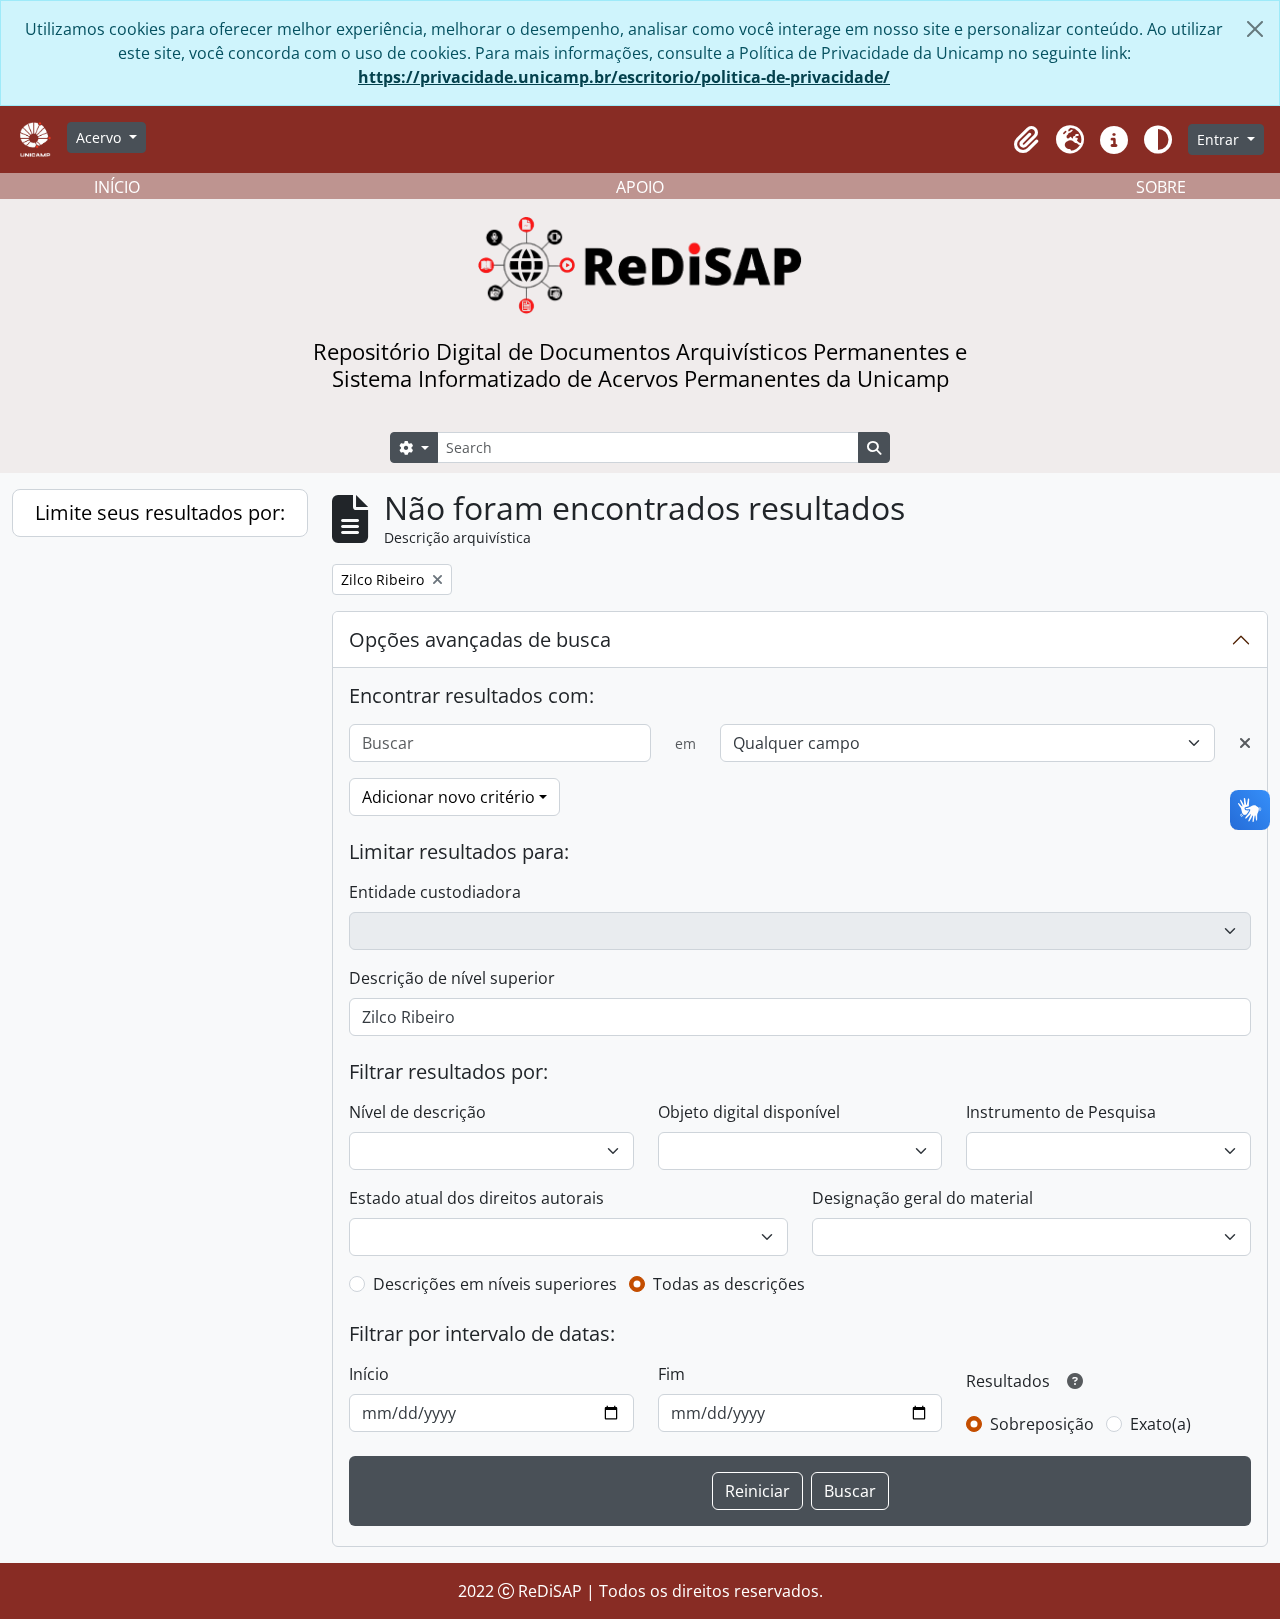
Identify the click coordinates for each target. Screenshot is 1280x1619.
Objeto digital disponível (749, 1112)
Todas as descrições (729, 1284)
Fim (671, 1374)
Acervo (100, 137)
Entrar (1220, 139)
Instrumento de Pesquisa (1061, 1112)
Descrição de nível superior (452, 978)
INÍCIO (117, 187)
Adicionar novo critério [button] (448, 797)
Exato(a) (1160, 1424)
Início (369, 1374)
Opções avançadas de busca (480, 639)
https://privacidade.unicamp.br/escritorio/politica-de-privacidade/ (624, 77)
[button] (1026, 140)
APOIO (640, 187)
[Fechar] (1255, 29)
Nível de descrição (417, 1112)
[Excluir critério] (1245, 743)
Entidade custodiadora (435, 892)
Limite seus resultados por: (160, 512)
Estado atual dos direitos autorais (476, 1198)
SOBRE (1161, 187)
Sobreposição (1042, 1424)
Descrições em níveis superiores (495, 1284)
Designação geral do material (922, 1198)
